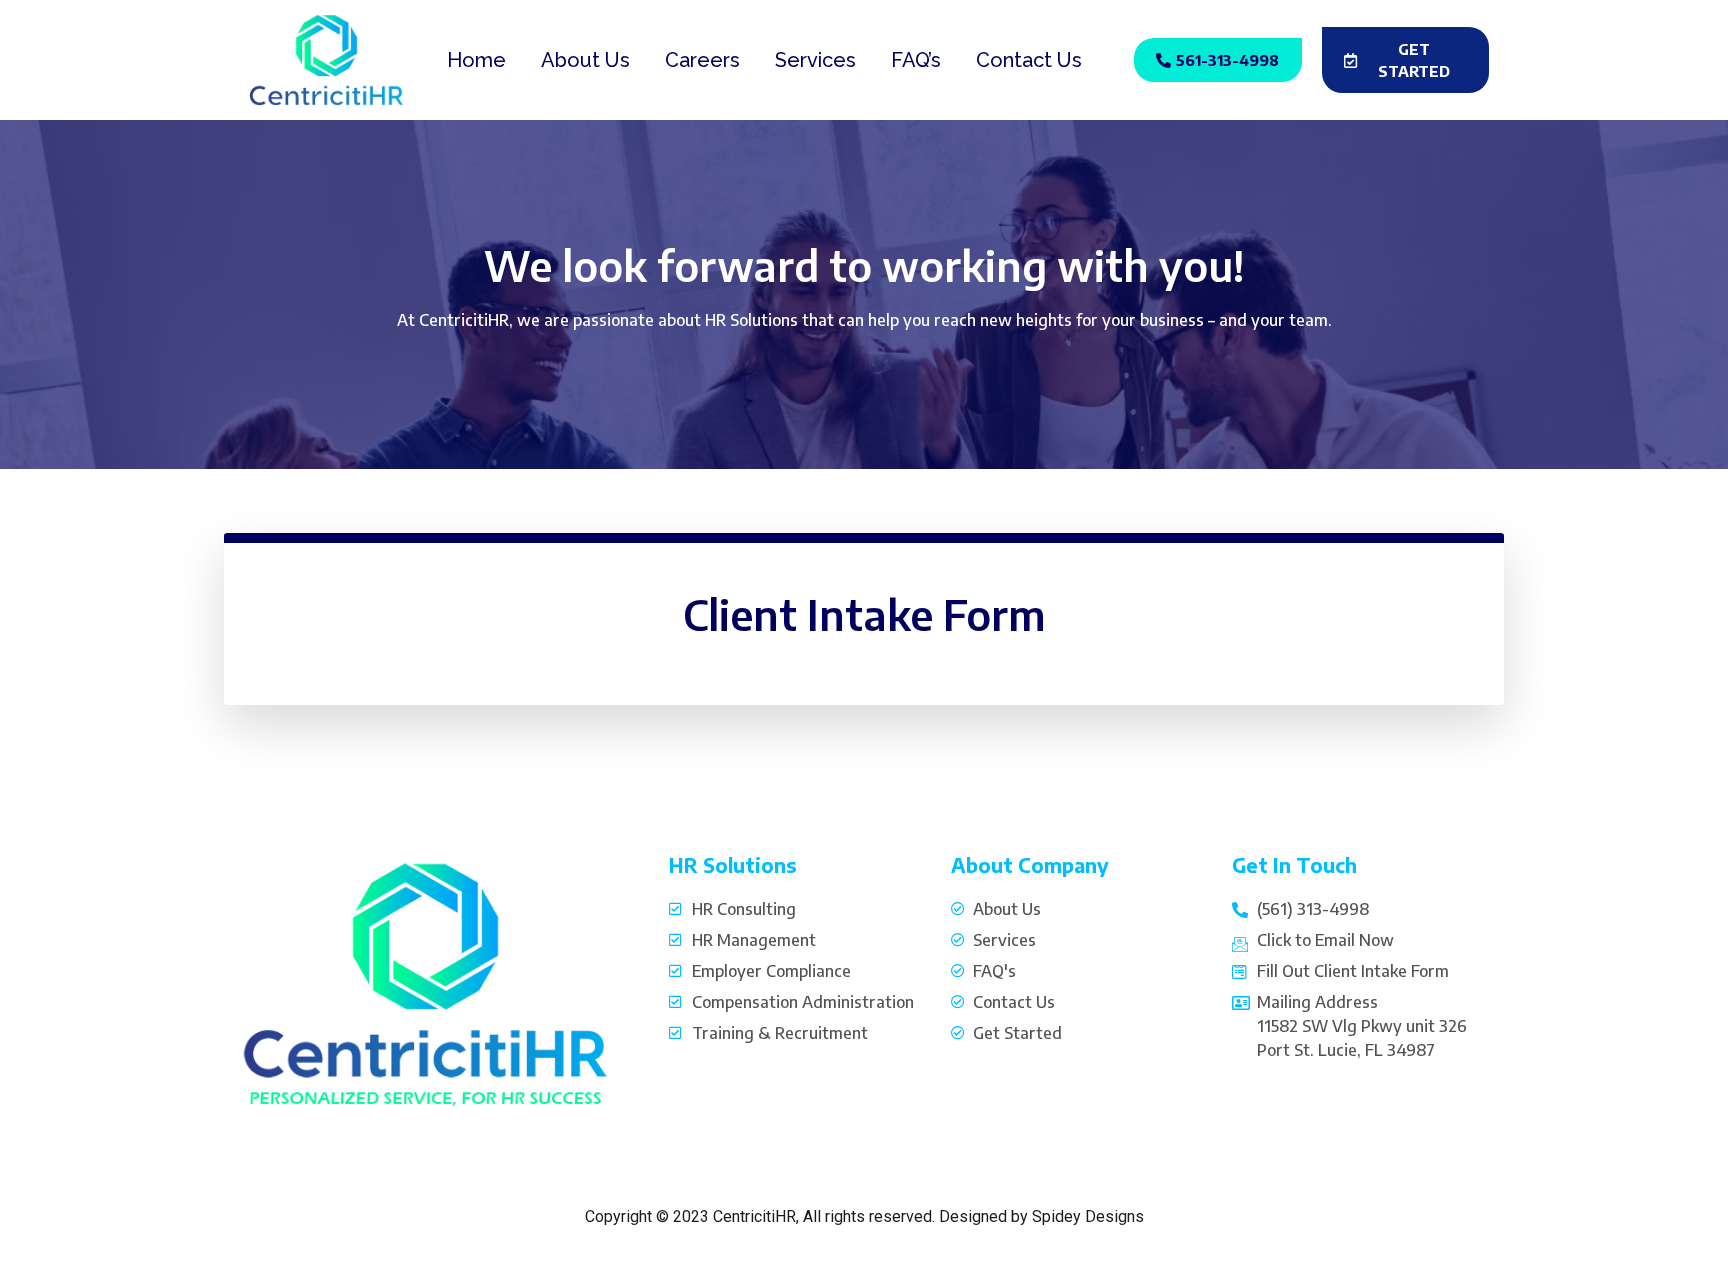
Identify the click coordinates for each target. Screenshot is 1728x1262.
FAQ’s (916, 60)
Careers (702, 60)
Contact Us (1029, 60)
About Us (585, 60)
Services (815, 60)
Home (476, 60)
